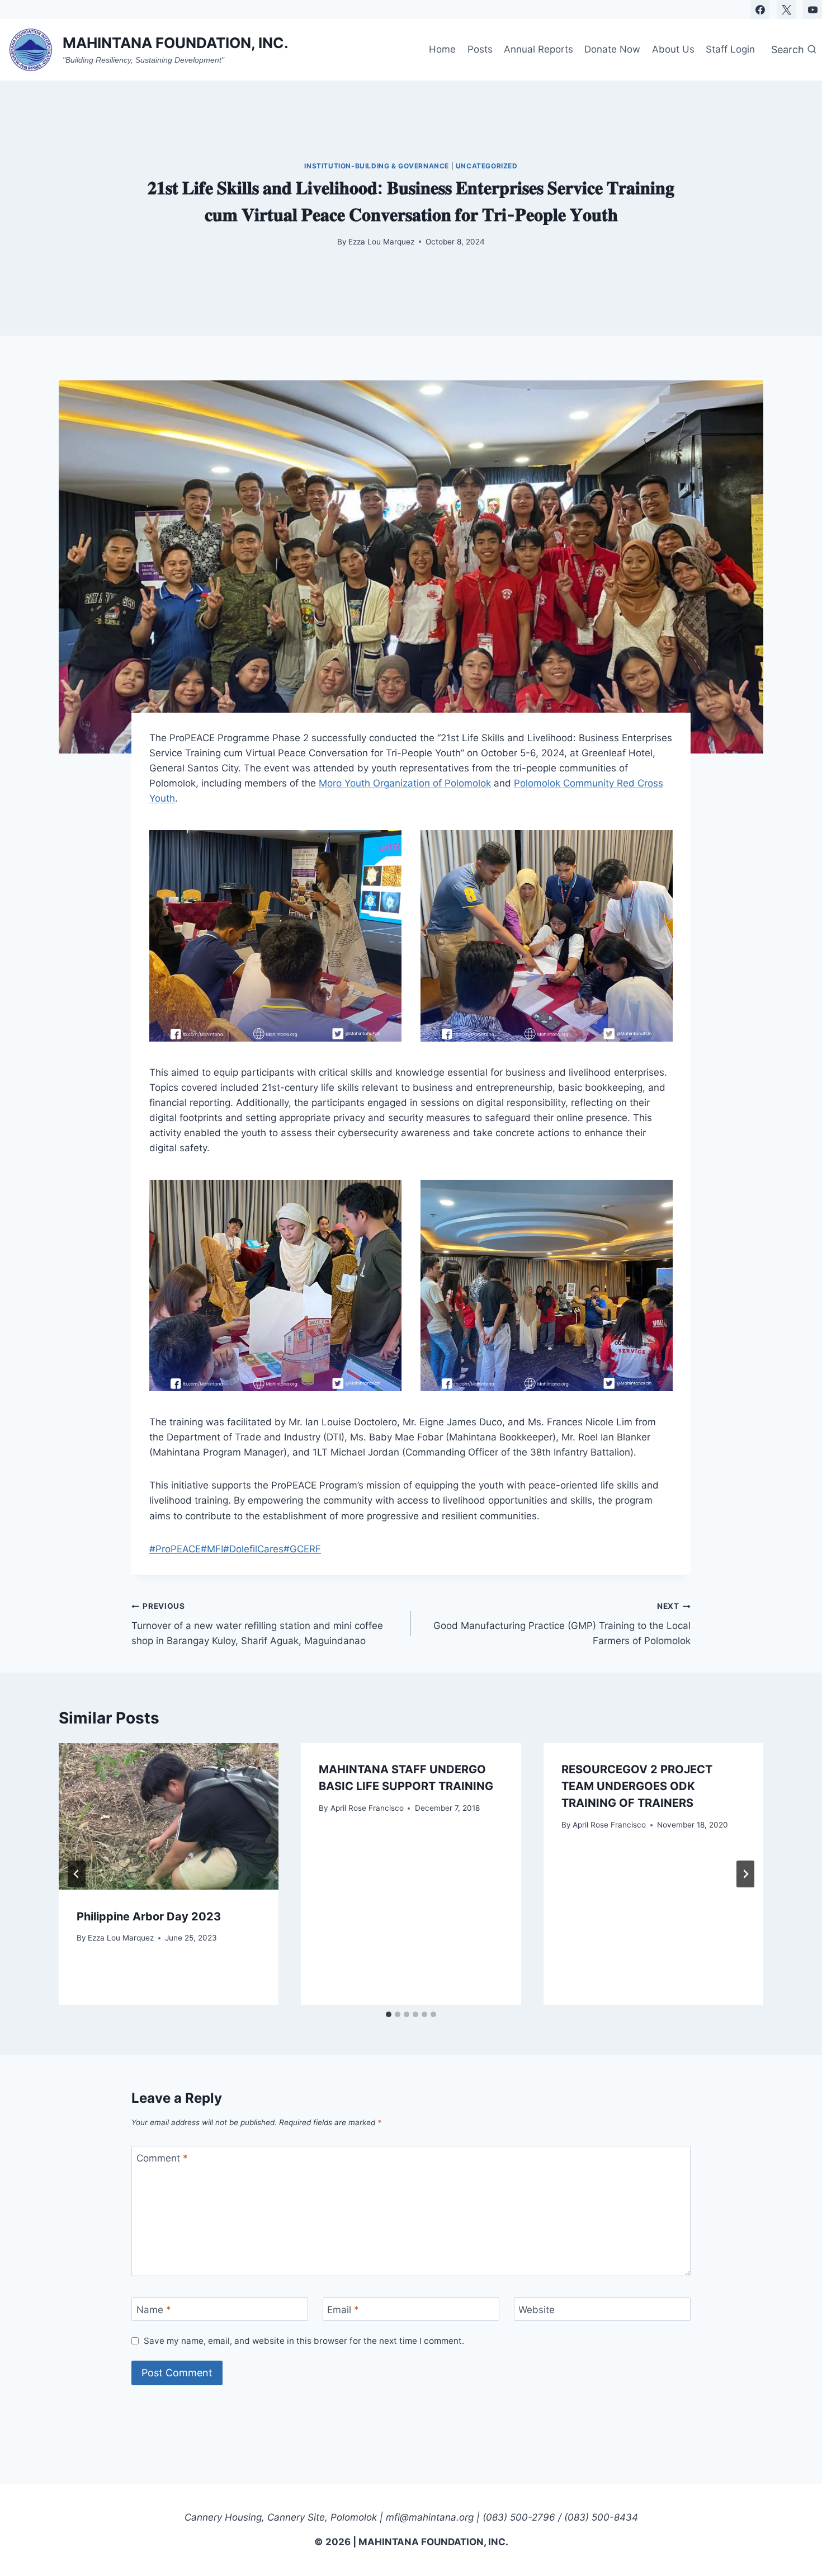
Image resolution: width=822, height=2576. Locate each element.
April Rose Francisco (367, 1807)
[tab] (389, 2014)
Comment (162, 2158)
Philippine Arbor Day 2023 (149, 1916)
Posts (480, 49)
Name (154, 2310)
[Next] (745, 1874)
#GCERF (302, 1549)
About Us (673, 49)
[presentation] (169, 1816)
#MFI (212, 1549)
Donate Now (612, 49)
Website (537, 2310)
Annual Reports (538, 49)
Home (442, 49)
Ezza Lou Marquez (381, 242)
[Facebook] (760, 10)
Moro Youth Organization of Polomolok (405, 783)
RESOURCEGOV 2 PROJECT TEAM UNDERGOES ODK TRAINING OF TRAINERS (637, 1786)
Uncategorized (487, 166)
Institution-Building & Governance (377, 166)
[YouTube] (812, 10)
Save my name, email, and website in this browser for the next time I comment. (304, 2341)
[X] (786, 10)
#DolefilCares (253, 1549)
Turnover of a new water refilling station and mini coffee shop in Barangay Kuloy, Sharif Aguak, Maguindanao (257, 1624)
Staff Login (730, 49)
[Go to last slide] (77, 1874)
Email (343, 2310)
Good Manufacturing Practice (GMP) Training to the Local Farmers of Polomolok (562, 1624)
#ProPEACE (175, 1549)
